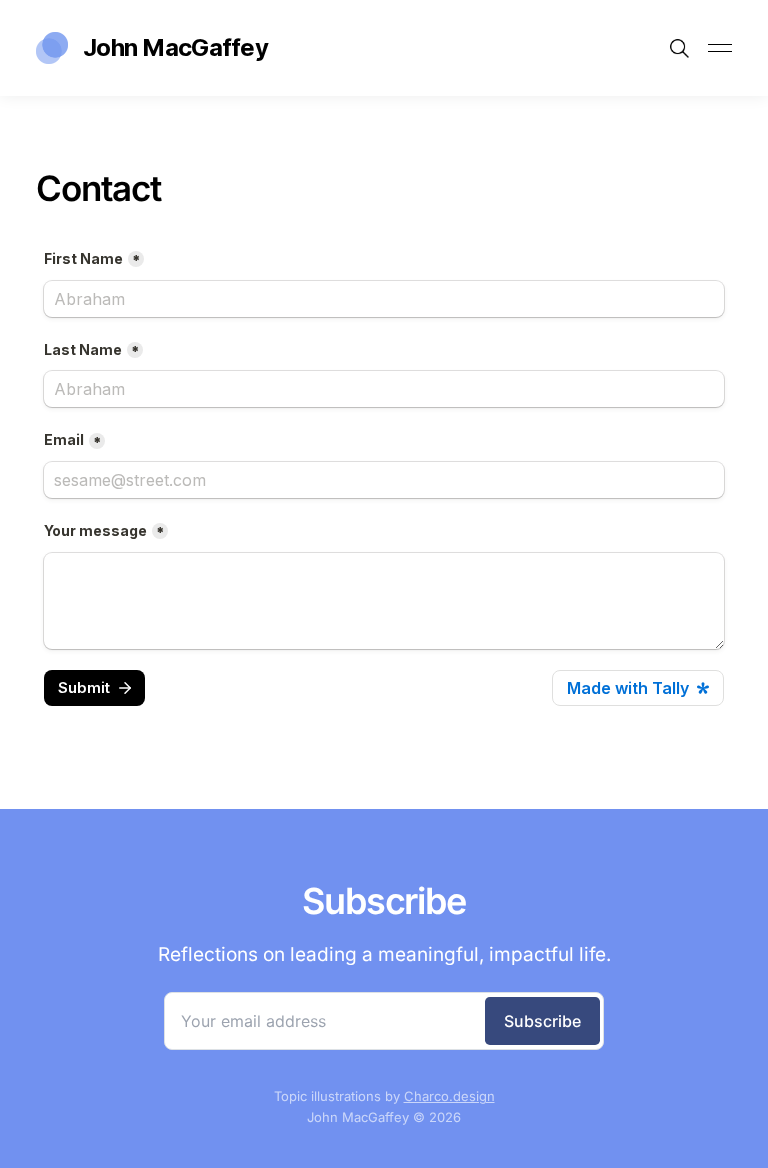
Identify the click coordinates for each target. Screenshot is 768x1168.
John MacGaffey (175, 47)
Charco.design (449, 1096)
